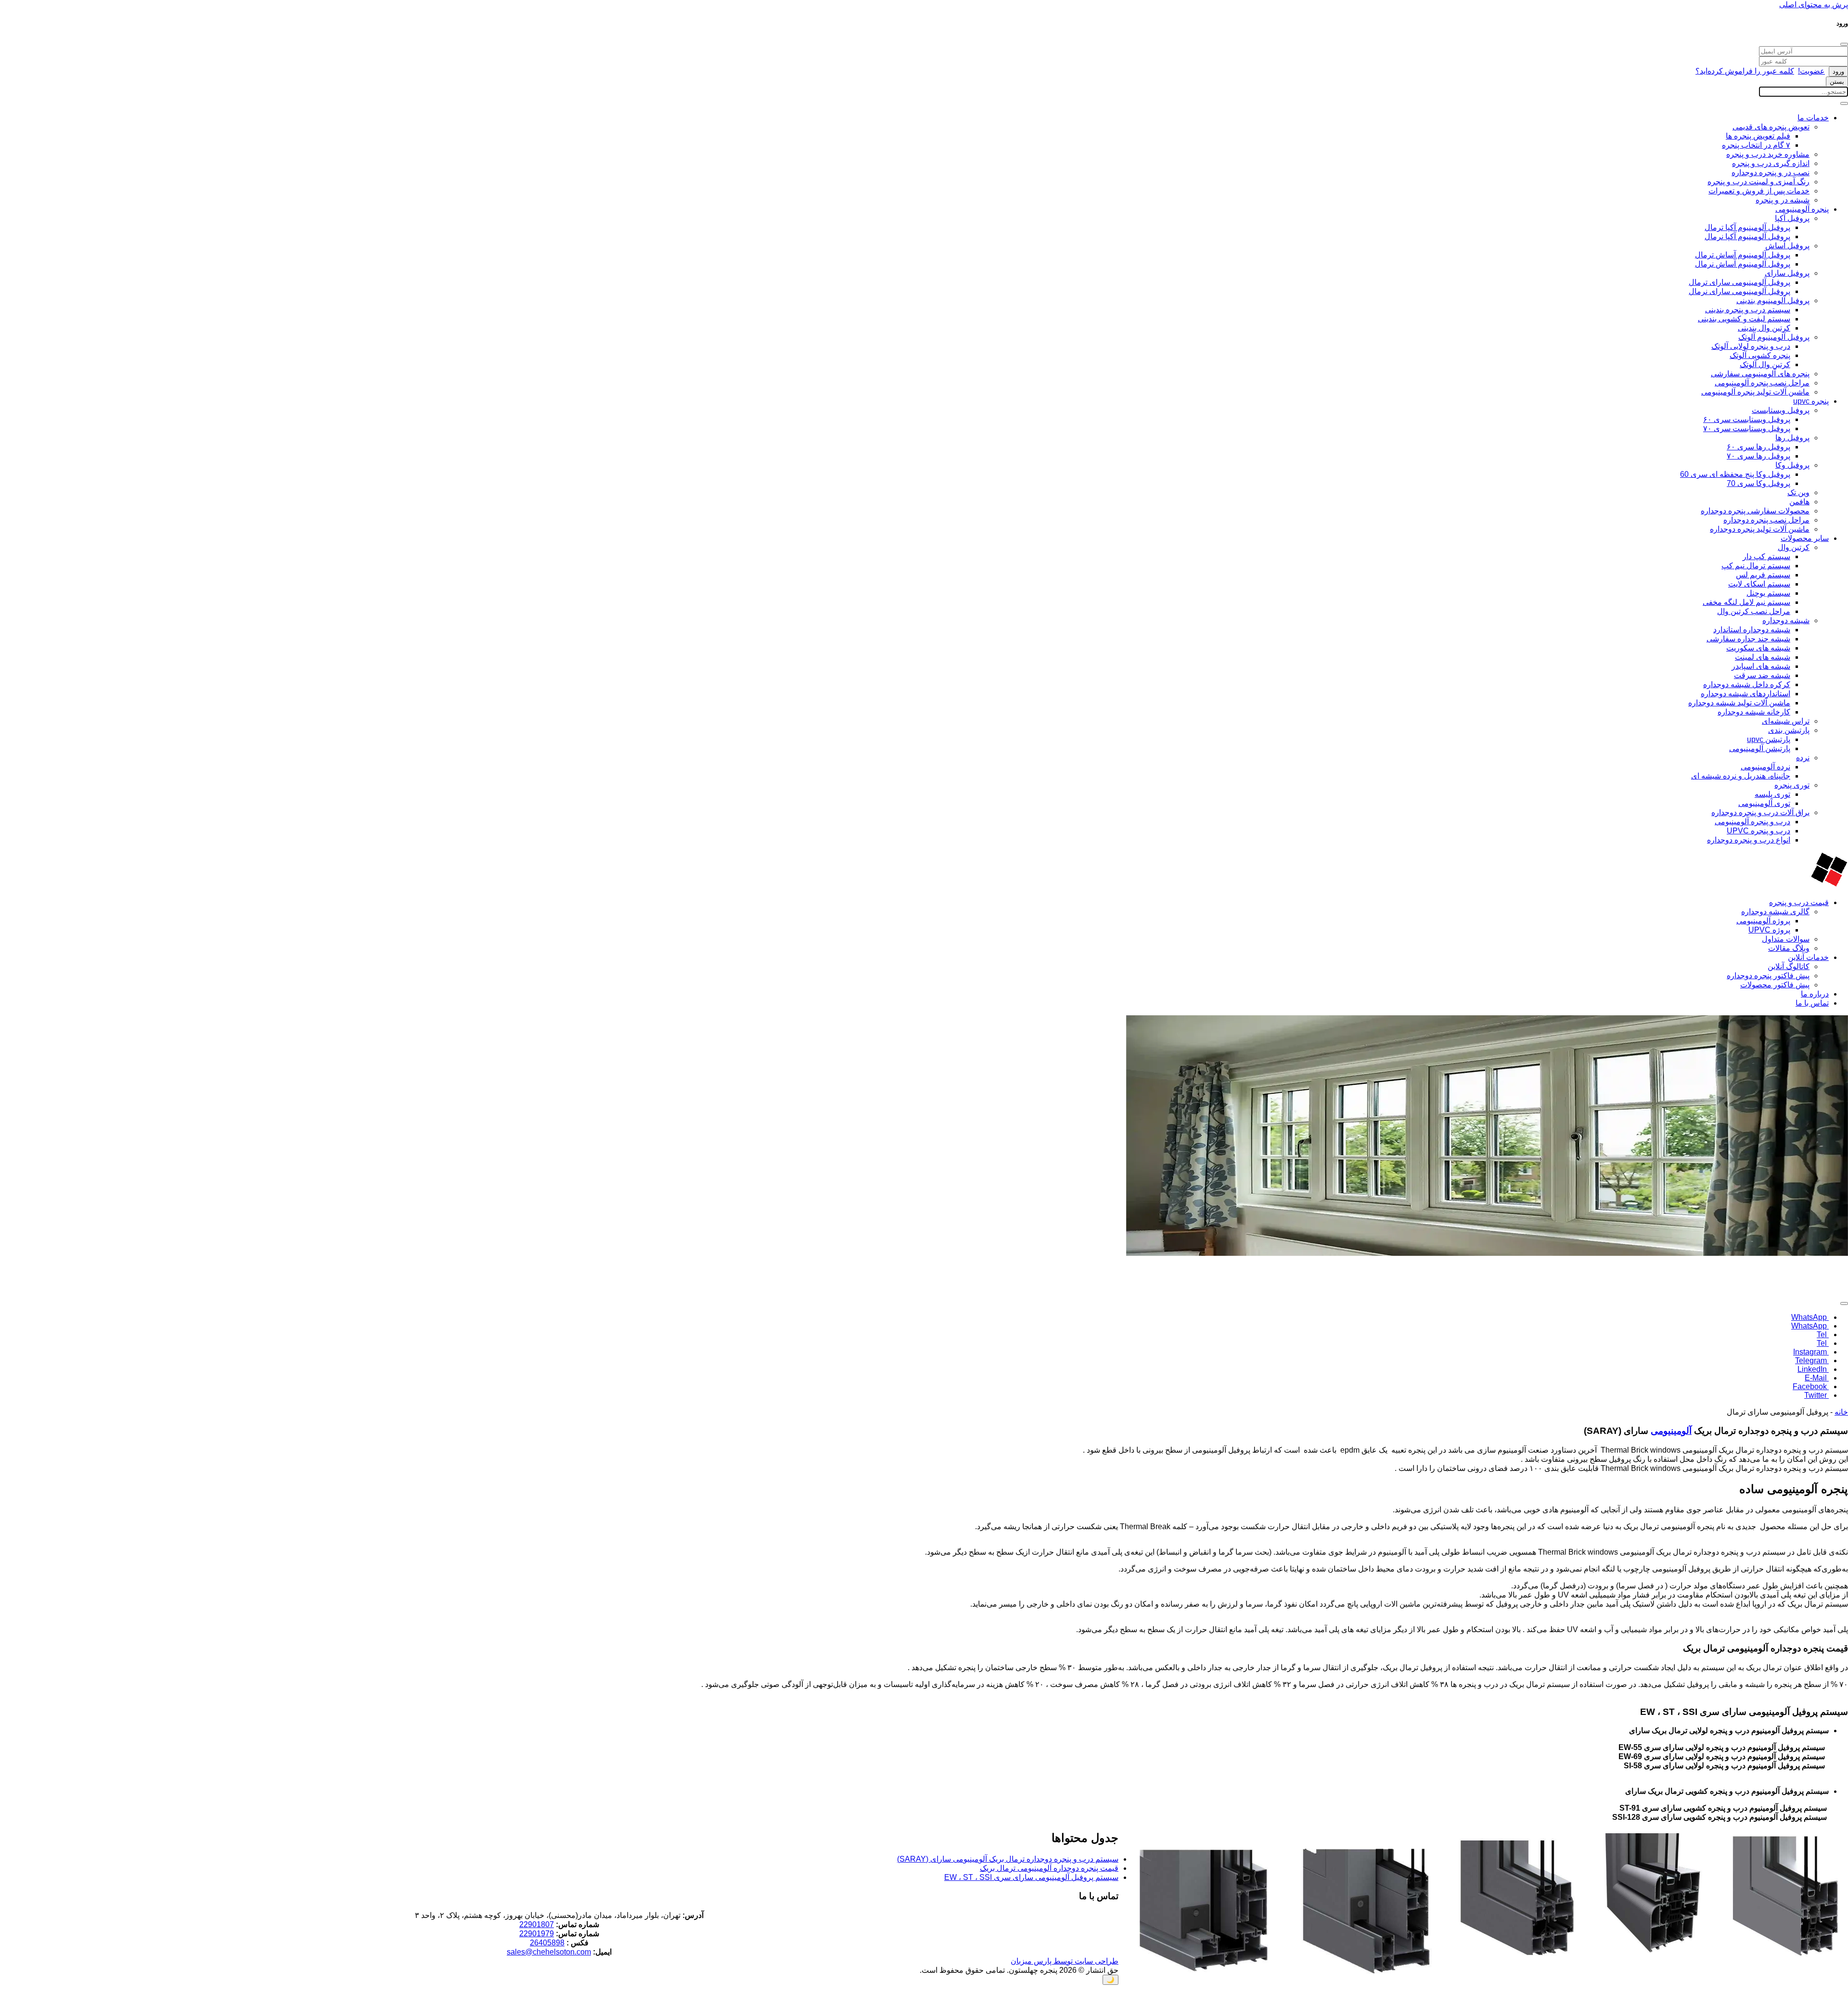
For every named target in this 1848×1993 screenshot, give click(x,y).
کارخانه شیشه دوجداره (1754, 712)
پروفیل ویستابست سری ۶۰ (1747, 419)
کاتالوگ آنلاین (1789, 966)
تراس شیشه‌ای (1786, 721)
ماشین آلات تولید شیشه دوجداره (1739, 703)
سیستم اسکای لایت (1759, 584)
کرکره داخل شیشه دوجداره (1747, 684)
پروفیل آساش (1787, 246)
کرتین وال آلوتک (1765, 364)
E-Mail (1817, 1378)
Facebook (1811, 1386)
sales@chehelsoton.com (549, 1952)
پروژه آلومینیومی (1763, 921)
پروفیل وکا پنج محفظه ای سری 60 (1735, 474)
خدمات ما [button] (1813, 118)
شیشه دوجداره (1786, 620)
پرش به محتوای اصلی (1814, 5)
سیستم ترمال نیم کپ (1756, 566)
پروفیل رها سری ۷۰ (1758, 456)
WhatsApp (1810, 1317)
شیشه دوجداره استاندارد (1752, 630)
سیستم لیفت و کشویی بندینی (1744, 319)
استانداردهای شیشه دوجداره (1745, 694)
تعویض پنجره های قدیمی (1771, 127)
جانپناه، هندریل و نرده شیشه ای (1741, 776)
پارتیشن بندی (1789, 730)
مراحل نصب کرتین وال (1754, 611)
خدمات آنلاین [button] (1808, 957)
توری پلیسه (1772, 794)
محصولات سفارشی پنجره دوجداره (1755, 511)
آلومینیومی (1671, 1431)
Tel (1823, 1335)
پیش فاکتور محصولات (1775, 985)
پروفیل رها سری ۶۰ (1758, 447)
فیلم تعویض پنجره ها (1758, 136)
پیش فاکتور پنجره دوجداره (1768, 976)
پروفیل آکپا (1792, 218)
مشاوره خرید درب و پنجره (1768, 154)
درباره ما (1815, 994)
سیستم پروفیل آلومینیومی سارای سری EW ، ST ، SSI (1031, 1877)
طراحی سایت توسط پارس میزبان (1065, 1961)
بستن (1837, 82)
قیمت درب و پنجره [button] (1799, 902)
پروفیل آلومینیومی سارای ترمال (1739, 282)
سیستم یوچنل (1768, 593)
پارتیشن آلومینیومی (1760, 748)
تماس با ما (1812, 1003)
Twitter (1816, 1395)
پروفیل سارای (1787, 273)
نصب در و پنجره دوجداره (1771, 172)
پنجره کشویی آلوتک (1760, 355)
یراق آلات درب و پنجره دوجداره (1760, 812)
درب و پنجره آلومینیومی (1752, 822)
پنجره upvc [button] (1811, 401)
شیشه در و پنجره (1783, 200)
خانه (1841, 1412)
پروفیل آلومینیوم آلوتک (1774, 337)
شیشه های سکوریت (1758, 648)
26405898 (547, 1943)
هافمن (1799, 502)
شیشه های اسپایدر (1761, 666)
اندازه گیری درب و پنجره (1771, 163)
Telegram (1812, 1361)
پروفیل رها (1792, 438)
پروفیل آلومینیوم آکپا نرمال (1747, 236)
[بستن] (1844, 44)
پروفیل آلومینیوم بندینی (1773, 300)
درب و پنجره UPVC (1758, 831)
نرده (1803, 758)
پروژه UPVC (1769, 930)
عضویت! (1811, 71)
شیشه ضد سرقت (1762, 675)
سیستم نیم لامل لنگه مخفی (1746, 602)
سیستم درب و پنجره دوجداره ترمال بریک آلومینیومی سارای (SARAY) (1008, 1859)
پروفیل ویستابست (1781, 410)
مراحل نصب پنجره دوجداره (1766, 520)
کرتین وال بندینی (1764, 328)
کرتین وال (1794, 547)
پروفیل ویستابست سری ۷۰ (1747, 428)
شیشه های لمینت (1763, 657)
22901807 (537, 1924)
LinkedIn (1813, 1369)
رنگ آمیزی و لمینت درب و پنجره (1758, 182)
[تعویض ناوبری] (1844, 103)
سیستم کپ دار (1766, 556)
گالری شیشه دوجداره (1775, 912)
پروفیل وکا (1792, 465)
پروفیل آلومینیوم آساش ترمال (1743, 255)
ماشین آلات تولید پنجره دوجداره (1760, 529)
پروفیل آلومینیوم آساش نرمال (1743, 264)
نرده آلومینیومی (1765, 767)
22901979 (537, 1934)
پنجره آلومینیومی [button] (1802, 209)
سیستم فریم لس (1763, 575)
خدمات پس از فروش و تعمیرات (1759, 191)
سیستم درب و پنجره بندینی (1748, 310)
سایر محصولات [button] (1805, 538)
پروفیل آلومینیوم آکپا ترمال (1747, 227)
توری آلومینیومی (1764, 803)
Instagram (1811, 1352)
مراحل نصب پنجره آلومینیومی (1762, 383)
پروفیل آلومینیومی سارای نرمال (1739, 291)
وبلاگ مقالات (1789, 948)
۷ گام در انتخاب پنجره (1756, 145)
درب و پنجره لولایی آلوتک (1751, 346)
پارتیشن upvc (1769, 739)
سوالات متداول (1786, 939)
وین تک (1798, 492)
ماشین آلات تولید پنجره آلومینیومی (1755, 392)
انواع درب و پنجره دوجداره (1749, 840)
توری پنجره (1792, 785)
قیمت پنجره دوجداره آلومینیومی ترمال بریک (1049, 1868)
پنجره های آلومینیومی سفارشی (1760, 374)
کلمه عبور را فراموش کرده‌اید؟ (1745, 71)
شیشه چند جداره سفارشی (1748, 639)
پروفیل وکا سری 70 (1758, 483)
